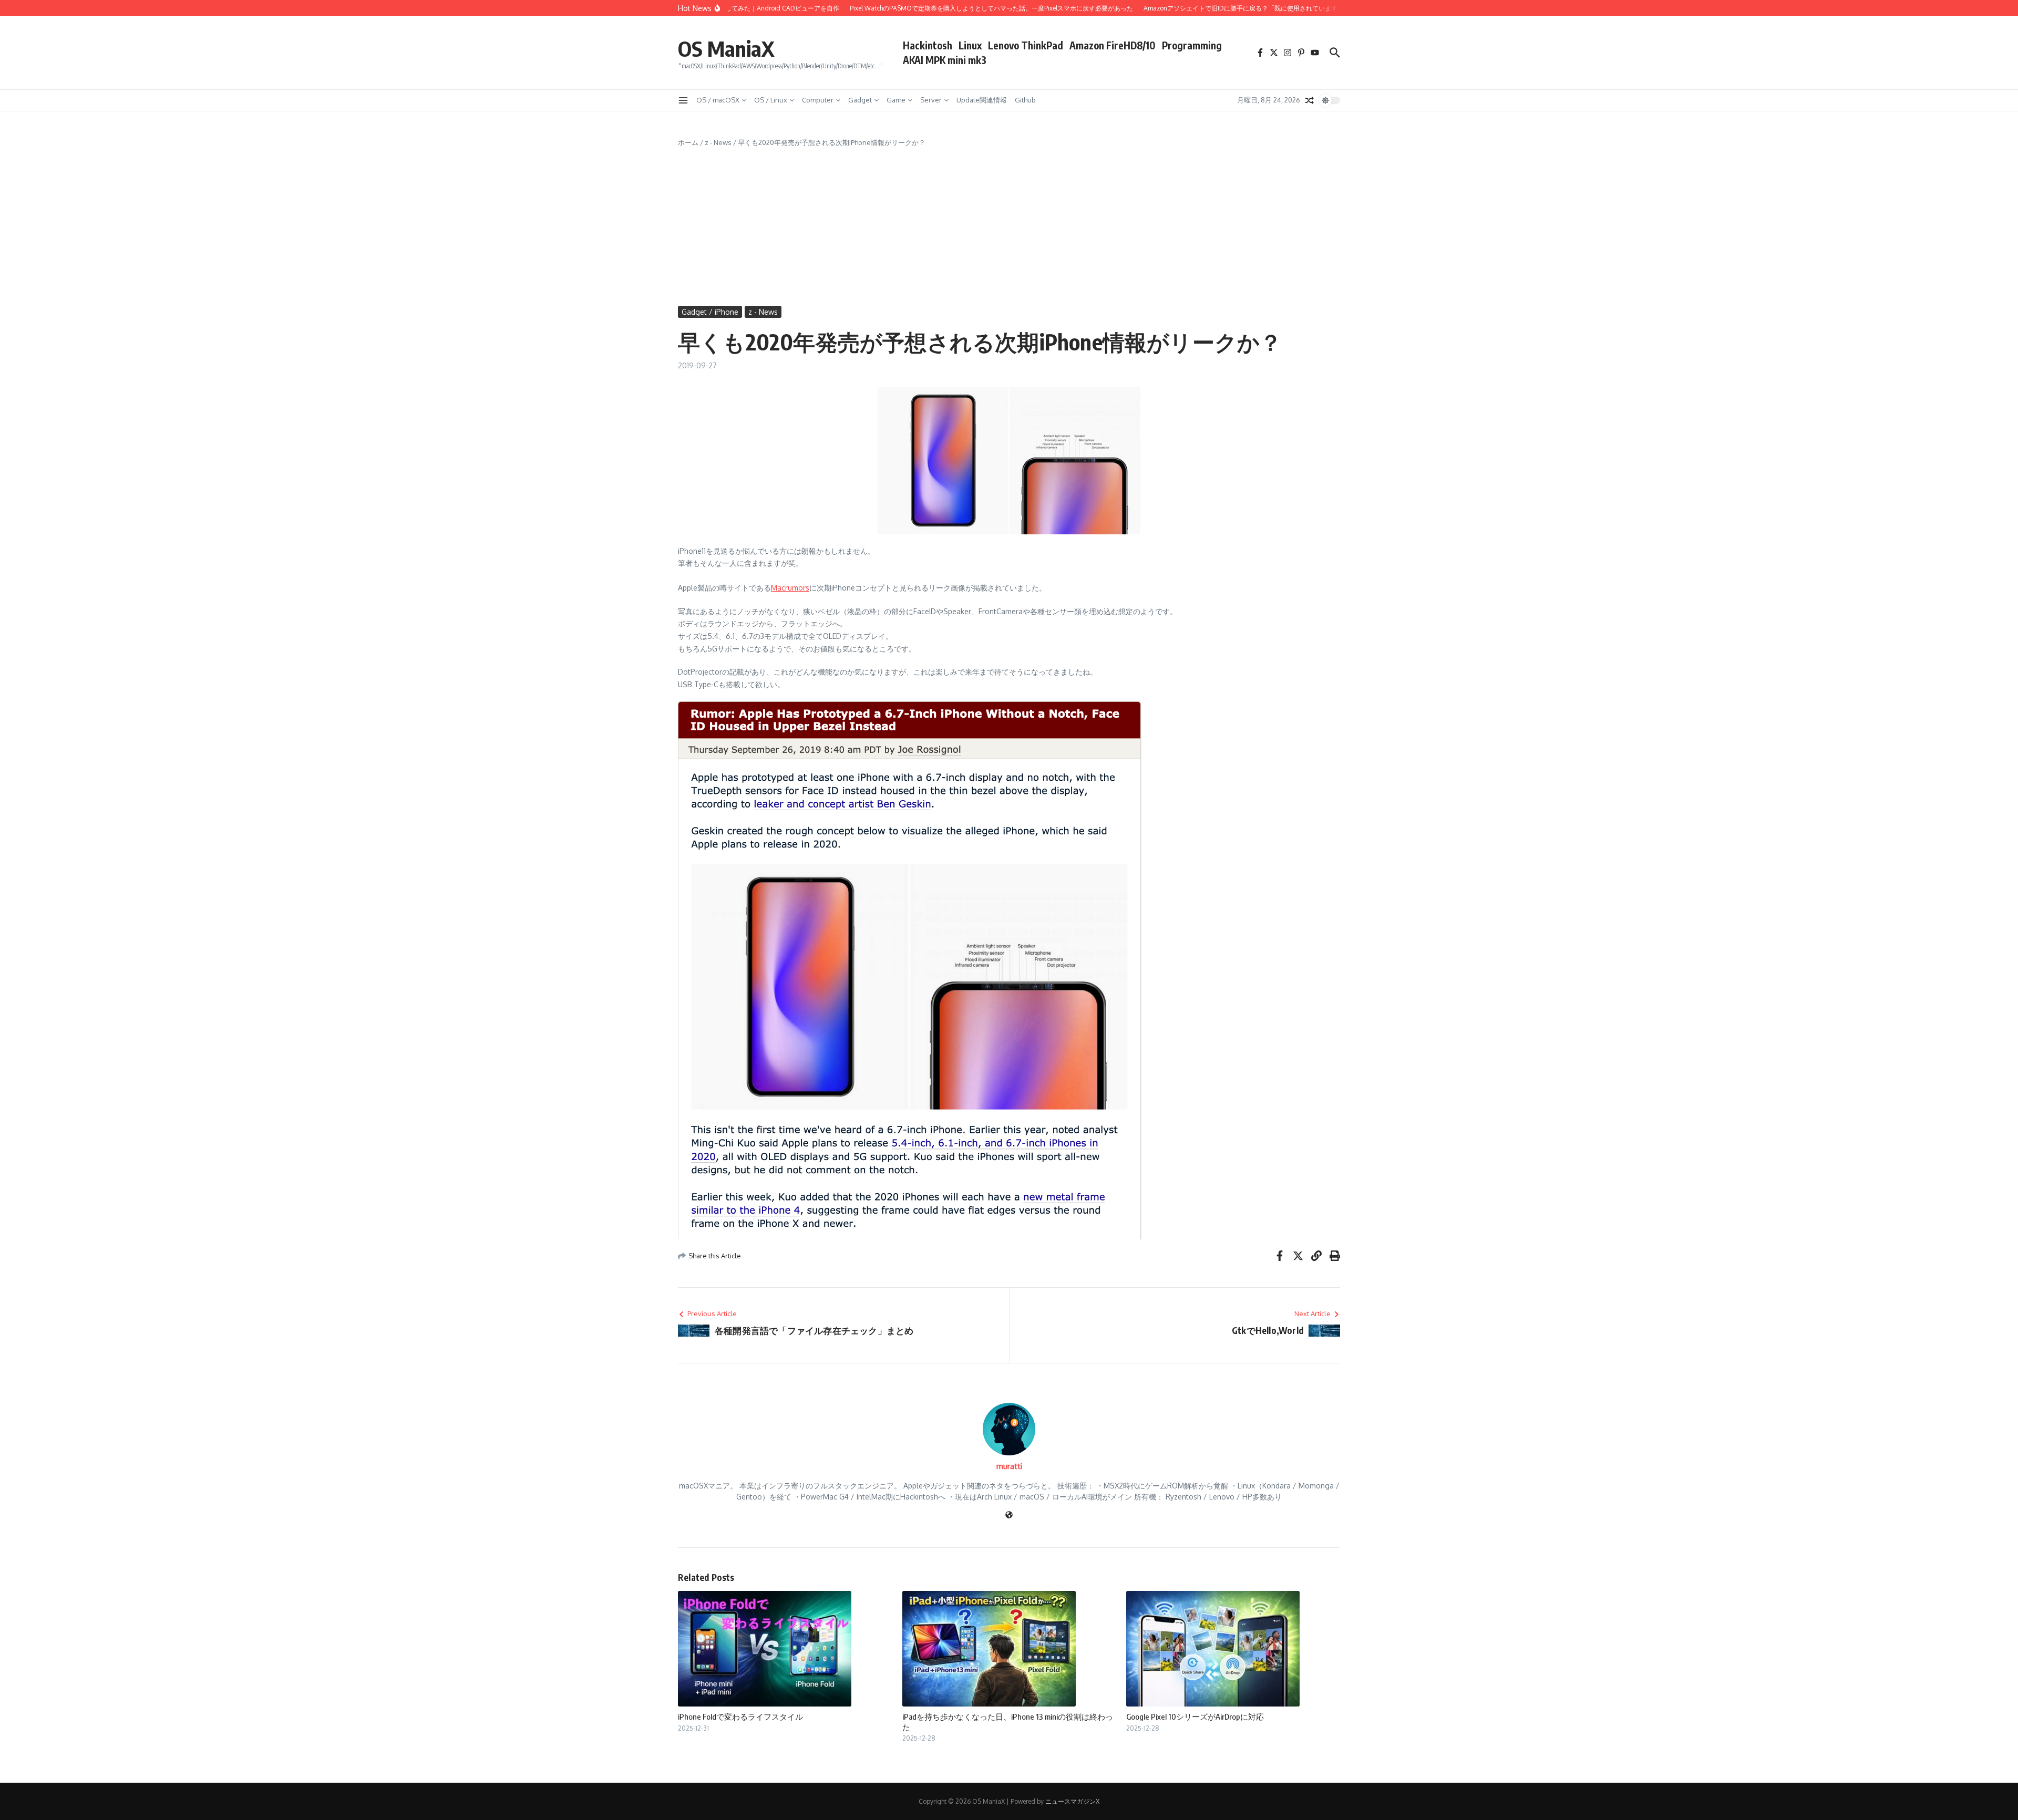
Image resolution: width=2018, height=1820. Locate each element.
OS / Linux (771, 100)
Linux (970, 45)
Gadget (860, 100)
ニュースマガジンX (1072, 1801)
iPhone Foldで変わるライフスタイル (740, 1716)
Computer (818, 100)
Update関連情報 (982, 100)
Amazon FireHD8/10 (1113, 45)
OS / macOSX (718, 100)
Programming (1192, 45)
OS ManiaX (726, 48)
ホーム (688, 142)
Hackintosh (928, 45)
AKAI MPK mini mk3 (945, 60)
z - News (718, 142)
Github (1025, 100)
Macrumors (790, 588)
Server (931, 100)
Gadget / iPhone (710, 312)
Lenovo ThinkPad (1026, 45)
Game (896, 100)
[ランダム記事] (1310, 100)
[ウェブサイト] (1009, 1516)
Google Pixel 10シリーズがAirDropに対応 (1195, 1716)
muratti (1009, 1466)
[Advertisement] (1009, 227)
